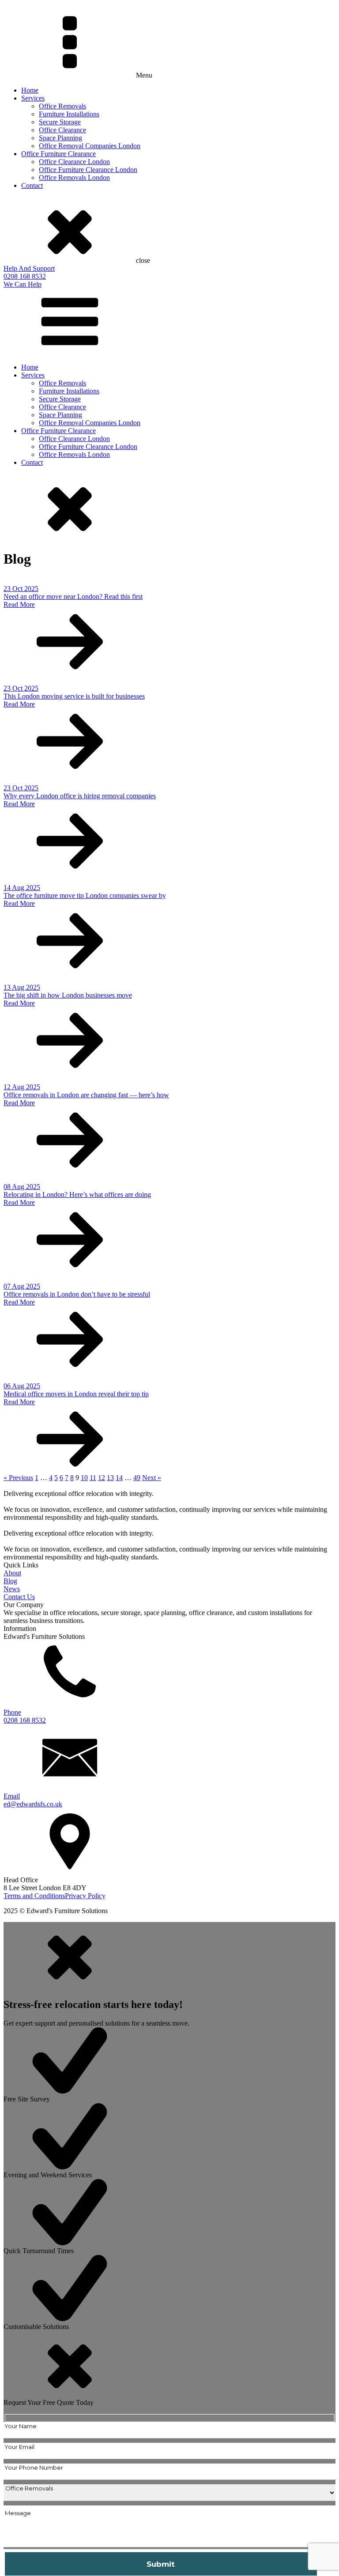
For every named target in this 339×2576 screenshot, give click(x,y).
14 (119, 1478)
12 (102, 1478)
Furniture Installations (69, 114)
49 (137, 1478)
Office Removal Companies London (90, 146)
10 (84, 1478)
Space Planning (60, 138)
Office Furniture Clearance (58, 154)
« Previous (18, 1478)
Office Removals (62, 106)
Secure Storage (60, 122)
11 (93, 1478)
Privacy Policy (85, 1896)
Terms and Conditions (34, 1896)
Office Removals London (74, 178)
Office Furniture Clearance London (88, 170)
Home (30, 90)
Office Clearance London (74, 162)
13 (110, 1478)
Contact (32, 185)
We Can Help (23, 284)
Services (33, 98)
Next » (152, 1478)
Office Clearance (62, 130)
